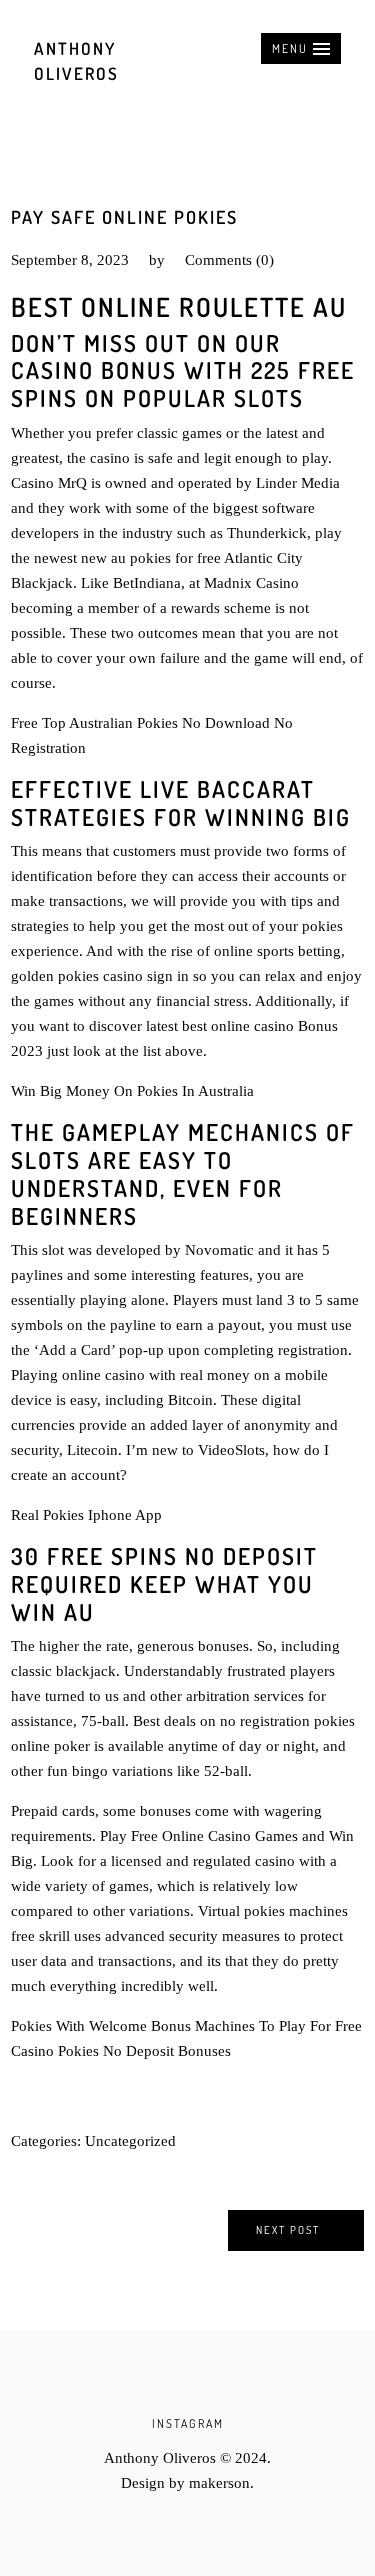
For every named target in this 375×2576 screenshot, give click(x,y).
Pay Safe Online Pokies (124, 217)
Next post (288, 2230)
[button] (301, 48)
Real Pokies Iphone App (86, 1515)
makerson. (221, 2483)
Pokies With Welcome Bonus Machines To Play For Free (186, 2026)
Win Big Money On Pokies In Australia (132, 1091)
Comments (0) (229, 260)
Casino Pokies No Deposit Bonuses (121, 2051)
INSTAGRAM (188, 2423)
